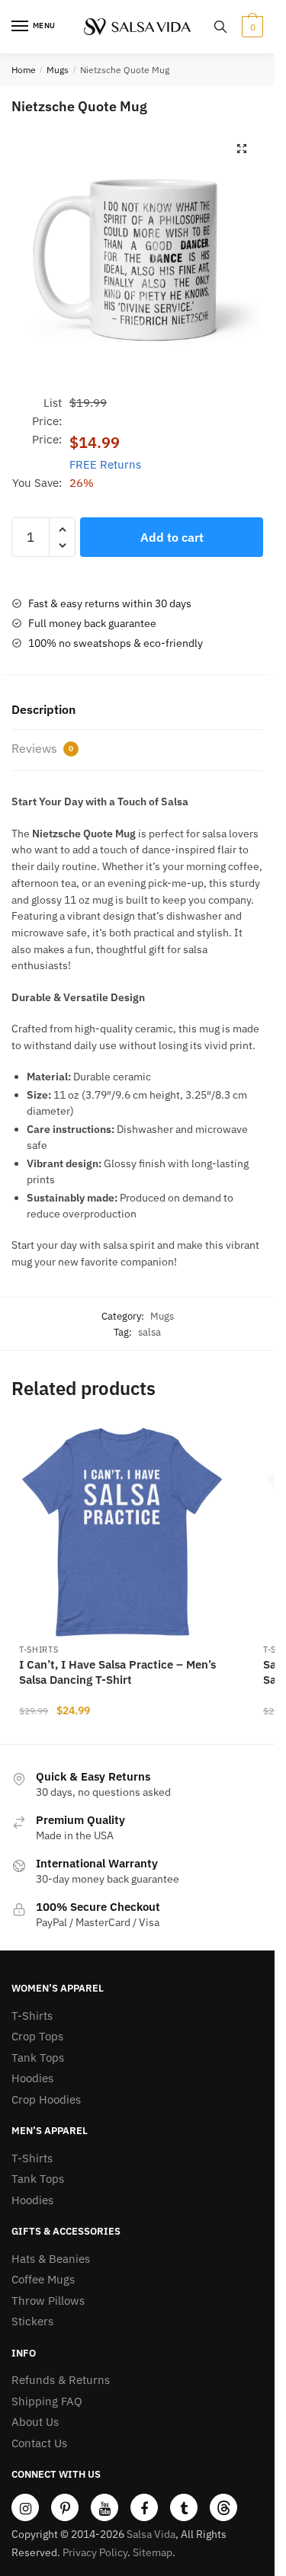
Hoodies (32, 2078)
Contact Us (39, 2443)
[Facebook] (144, 2507)
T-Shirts (39, 1650)
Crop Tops (37, 2036)
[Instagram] (25, 2507)
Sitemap (153, 2552)
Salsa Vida (151, 2534)
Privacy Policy (95, 2552)
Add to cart (172, 537)
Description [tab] (43, 709)
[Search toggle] (220, 27)
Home (24, 70)
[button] (242, 149)
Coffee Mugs (43, 2279)
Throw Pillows (48, 2301)
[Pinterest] (65, 2507)
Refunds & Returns (61, 2380)
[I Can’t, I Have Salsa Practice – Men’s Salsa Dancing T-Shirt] (122, 1532)
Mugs (58, 70)
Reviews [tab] (42, 748)
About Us (35, 2422)
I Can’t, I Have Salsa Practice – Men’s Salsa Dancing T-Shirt (117, 1672)
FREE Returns (105, 464)
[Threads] (223, 2507)
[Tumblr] (184, 2507)
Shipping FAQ (47, 2401)
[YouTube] (104, 2507)
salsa (149, 1332)
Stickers (32, 2321)
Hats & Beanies (51, 2259)
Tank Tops (38, 2058)
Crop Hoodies (46, 2099)
